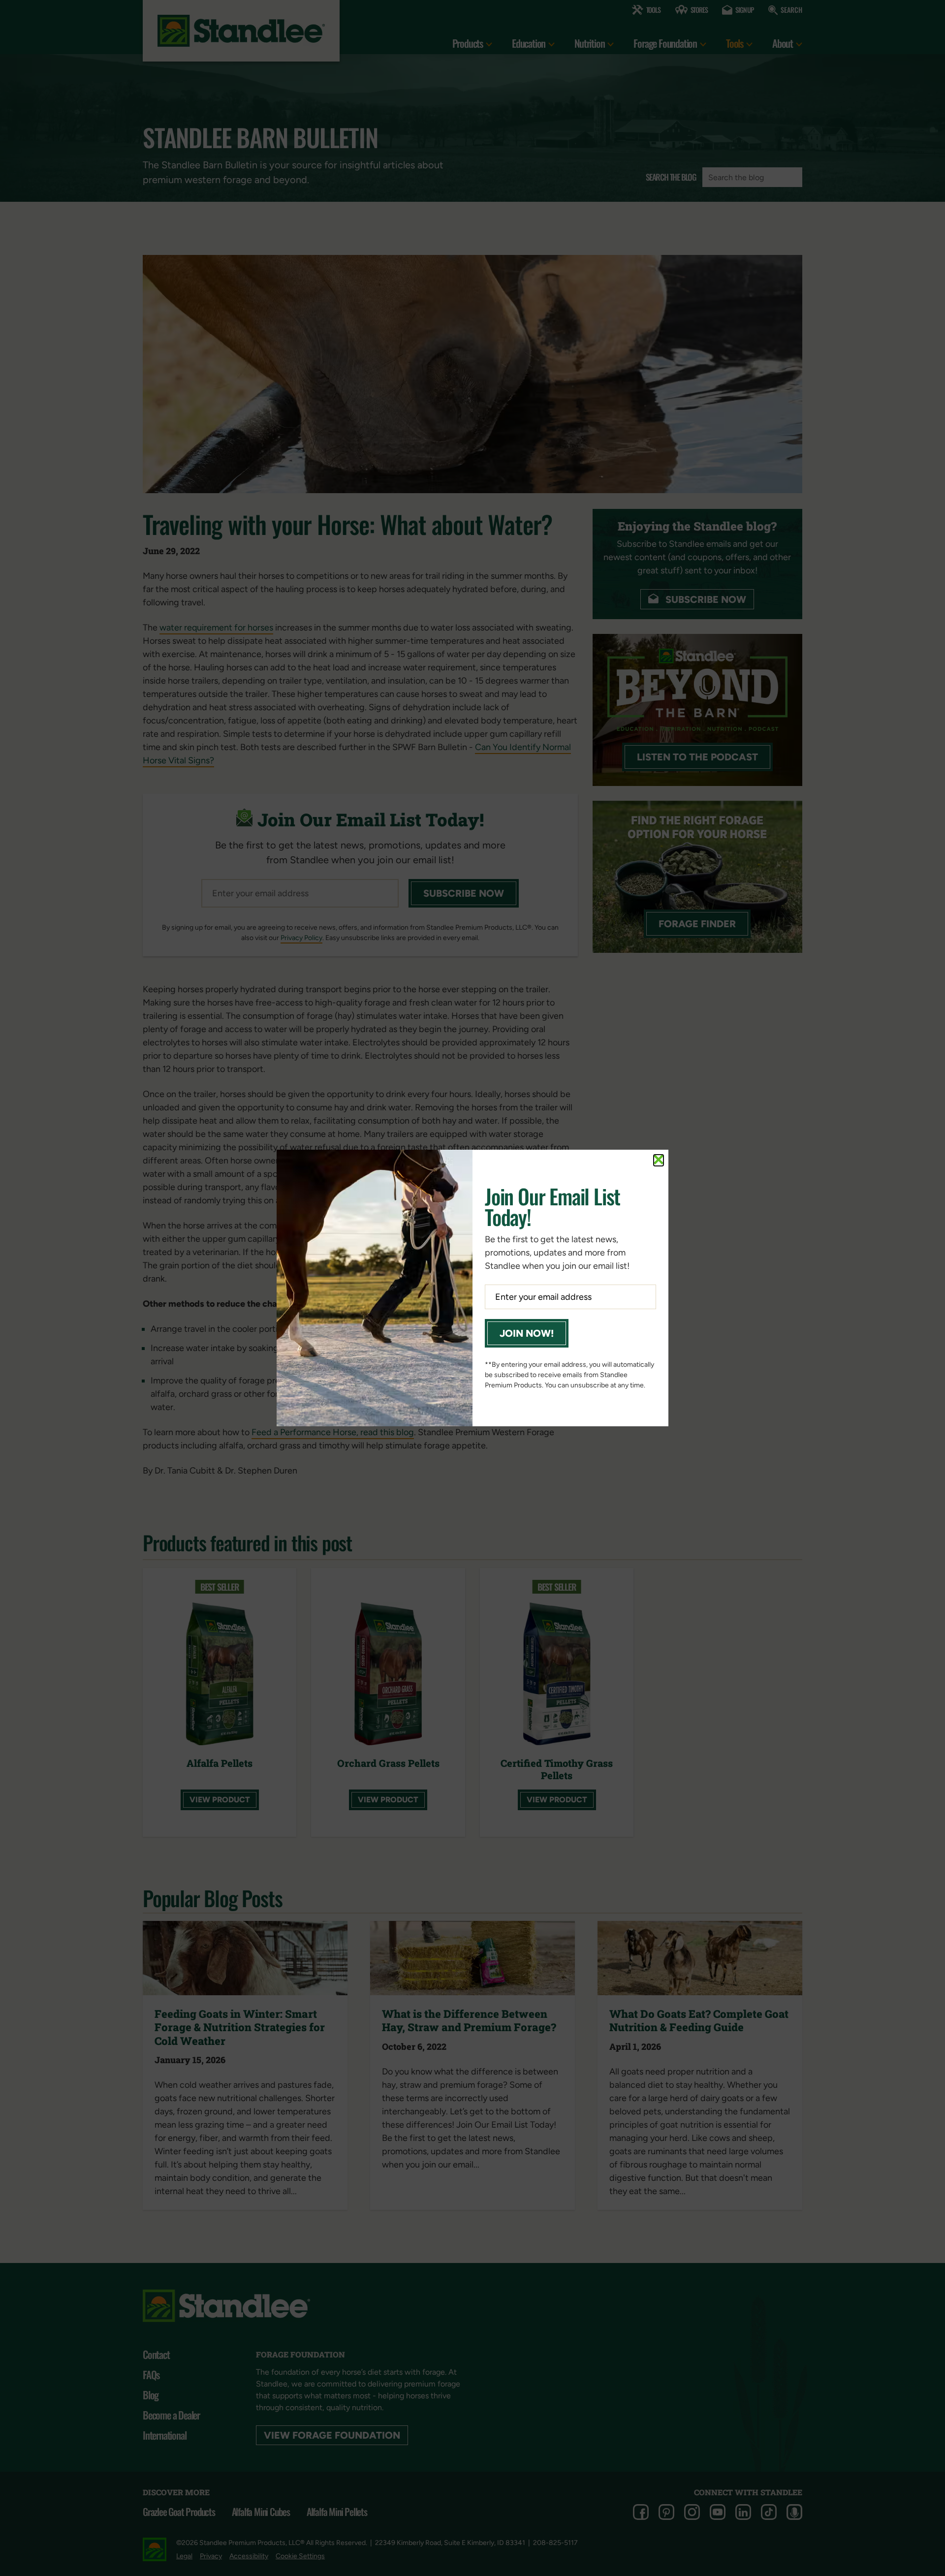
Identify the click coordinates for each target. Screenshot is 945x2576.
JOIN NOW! (527, 1333)
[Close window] (659, 1160)
